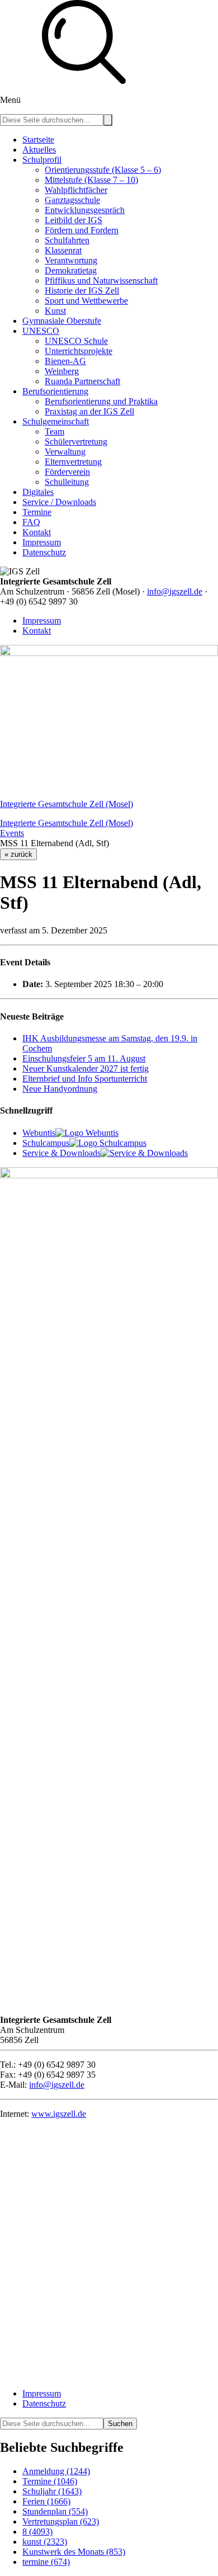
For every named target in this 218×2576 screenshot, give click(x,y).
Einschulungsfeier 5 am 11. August (84, 1058)
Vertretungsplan (61, 2521)
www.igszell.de (59, 2114)
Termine (50, 2481)
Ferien (46, 2501)
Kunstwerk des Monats (74, 2552)
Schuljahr (52, 2491)
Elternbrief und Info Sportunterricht (85, 1079)
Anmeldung (56, 2471)
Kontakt (37, 631)
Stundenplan (55, 2511)
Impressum (42, 621)
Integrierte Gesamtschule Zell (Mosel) (67, 804)
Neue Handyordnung (60, 1089)
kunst (45, 2542)
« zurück (18, 854)
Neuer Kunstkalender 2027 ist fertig (86, 1068)
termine (46, 2562)
